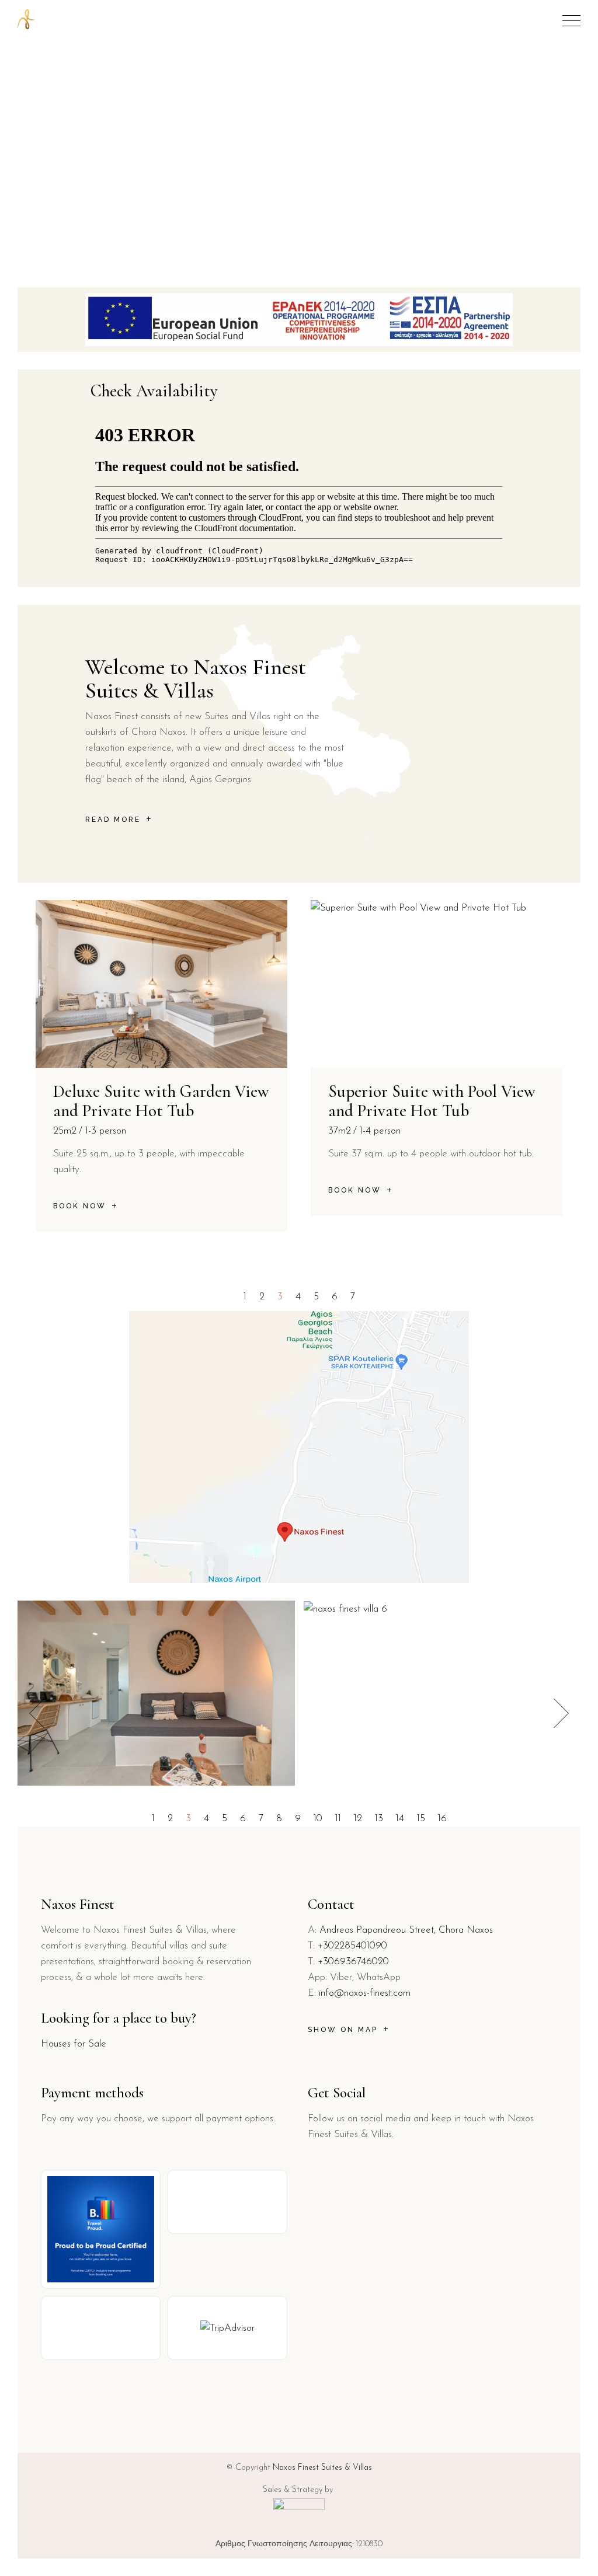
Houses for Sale (74, 2044)
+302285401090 (352, 1946)
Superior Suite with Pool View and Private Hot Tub (432, 1101)
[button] (245, 1297)
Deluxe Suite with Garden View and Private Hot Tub (161, 1101)
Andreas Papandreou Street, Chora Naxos (406, 1930)
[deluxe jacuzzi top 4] (156, 1693)
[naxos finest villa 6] (345, 1608)
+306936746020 (353, 1962)
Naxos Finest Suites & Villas (322, 2468)
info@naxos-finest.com (365, 1993)
